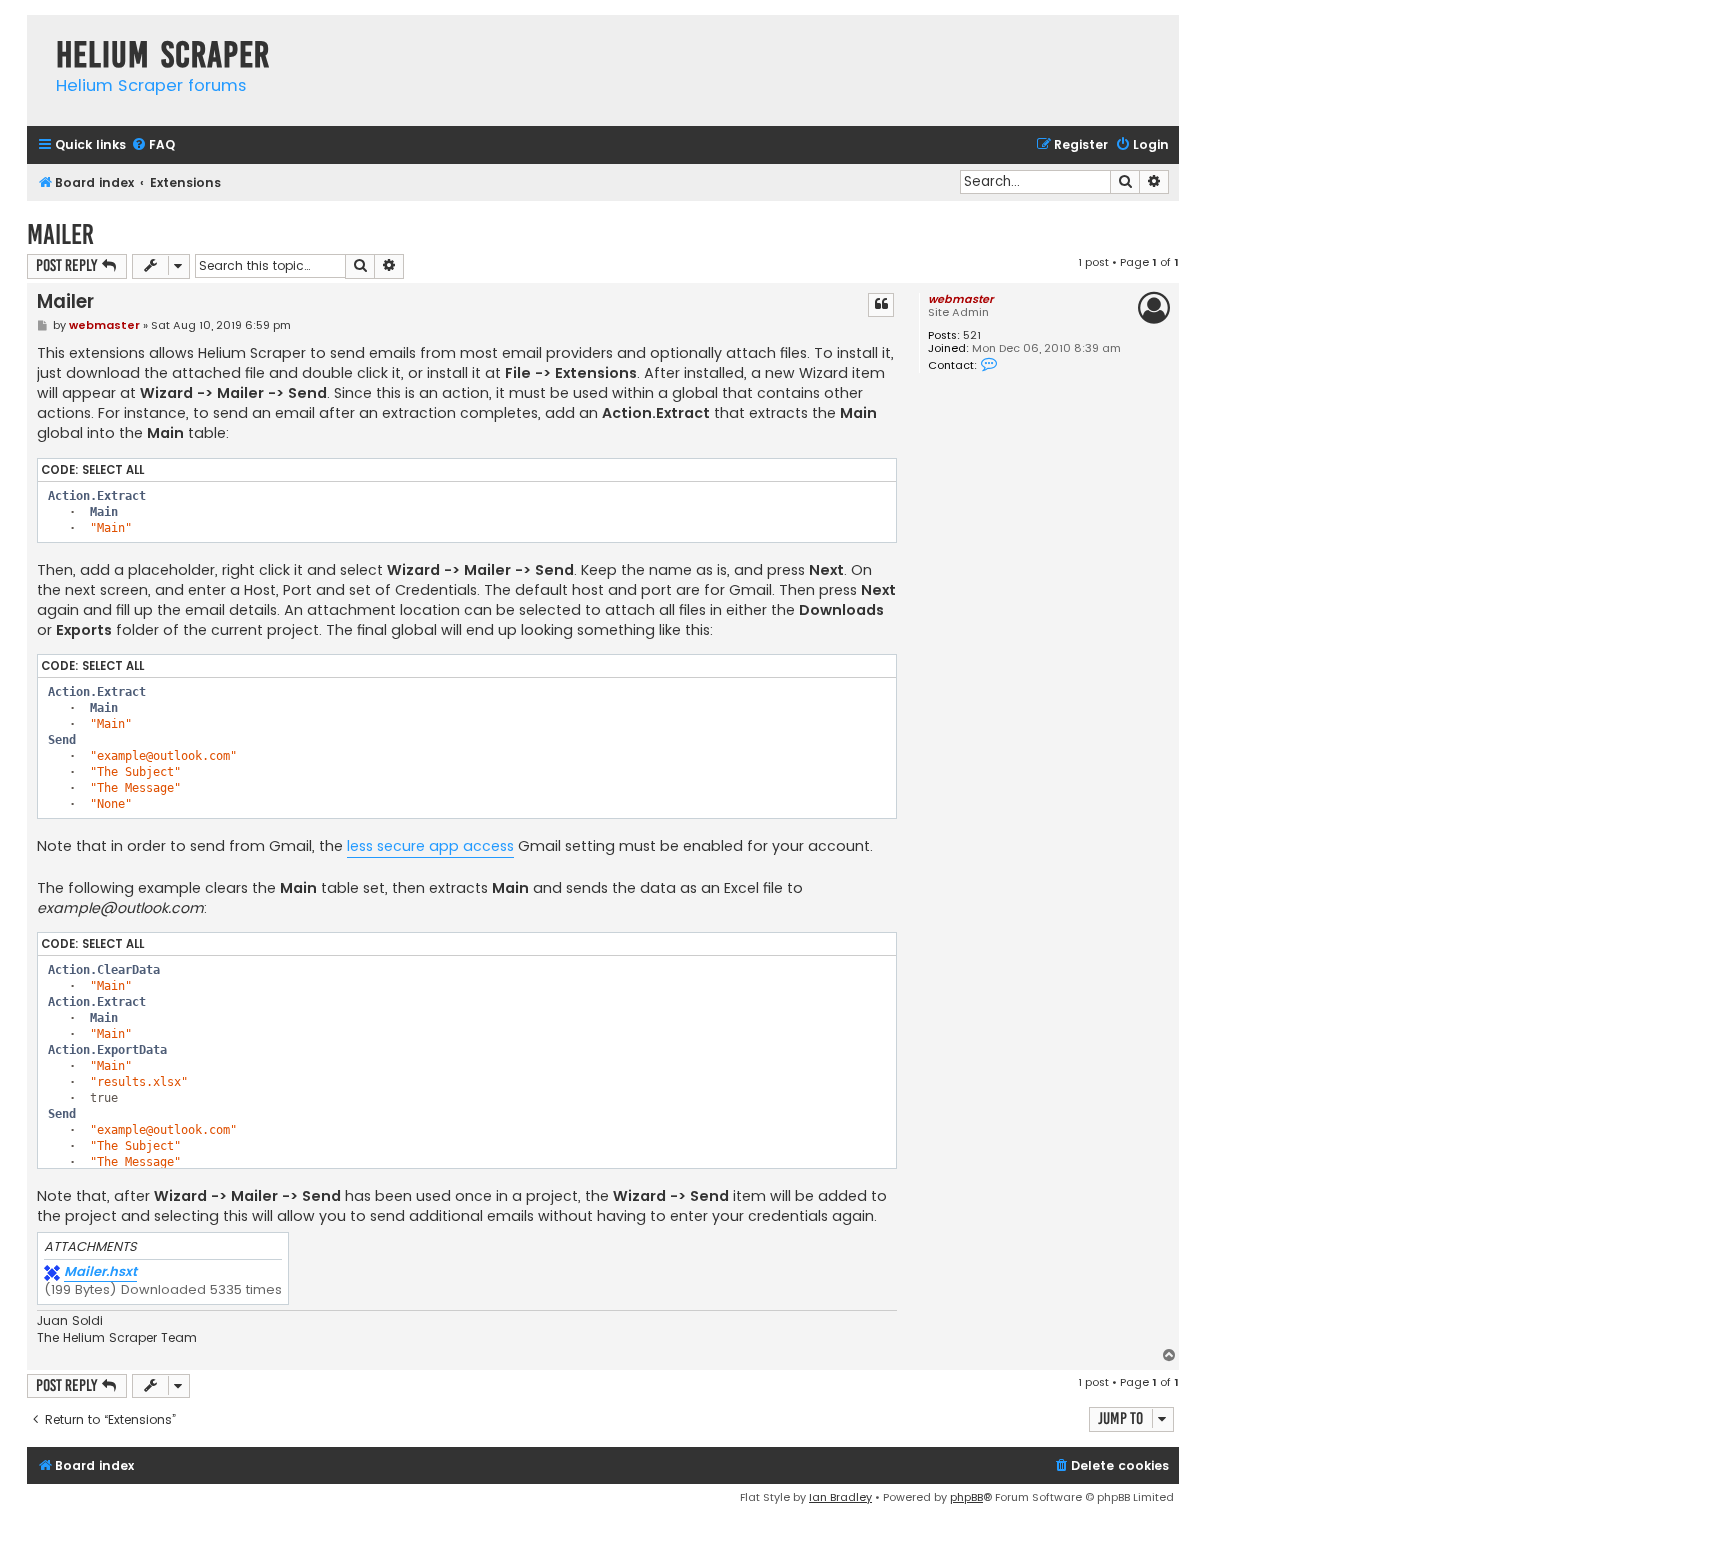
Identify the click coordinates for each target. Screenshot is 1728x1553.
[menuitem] (153, 145)
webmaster (960, 299)
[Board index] (36, 34)
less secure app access (430, 846)
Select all (113, 470)
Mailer (60, 234)
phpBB (966, 1497)
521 (972, 335)
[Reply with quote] (881, 305)
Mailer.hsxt (100, 1272)
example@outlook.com (120, 908)
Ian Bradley (840, 1497)
